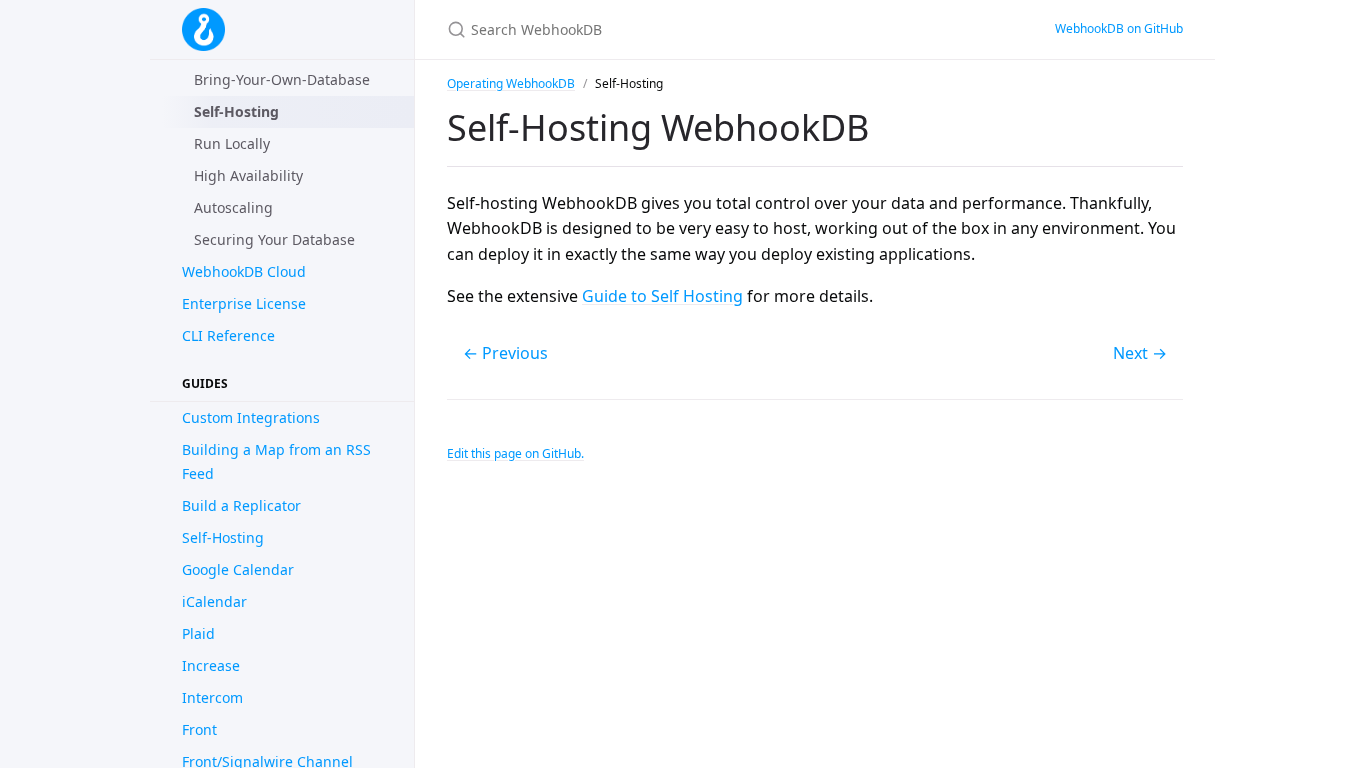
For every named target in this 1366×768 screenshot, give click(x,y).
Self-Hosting (223, 537)
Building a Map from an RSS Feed (276, 461)
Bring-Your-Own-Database (282, 79)
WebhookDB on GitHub (1119, 28)
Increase (211, 665)
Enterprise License (244, 303)
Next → (1140, 353)
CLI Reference (228, 335)
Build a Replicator (241, 505)
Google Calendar (238, 569)
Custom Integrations (251, 417)
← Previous (505, 353)
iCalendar (214, 601)
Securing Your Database (274, 239)
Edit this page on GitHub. (515, 453)
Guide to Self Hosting (662, 296)
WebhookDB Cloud (244, 271)
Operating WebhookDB (511, 83)
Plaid (198, 633)
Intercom (212, 697)
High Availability (248, 175)
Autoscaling (233, 207)
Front (199, 729)
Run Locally (232, 143)
